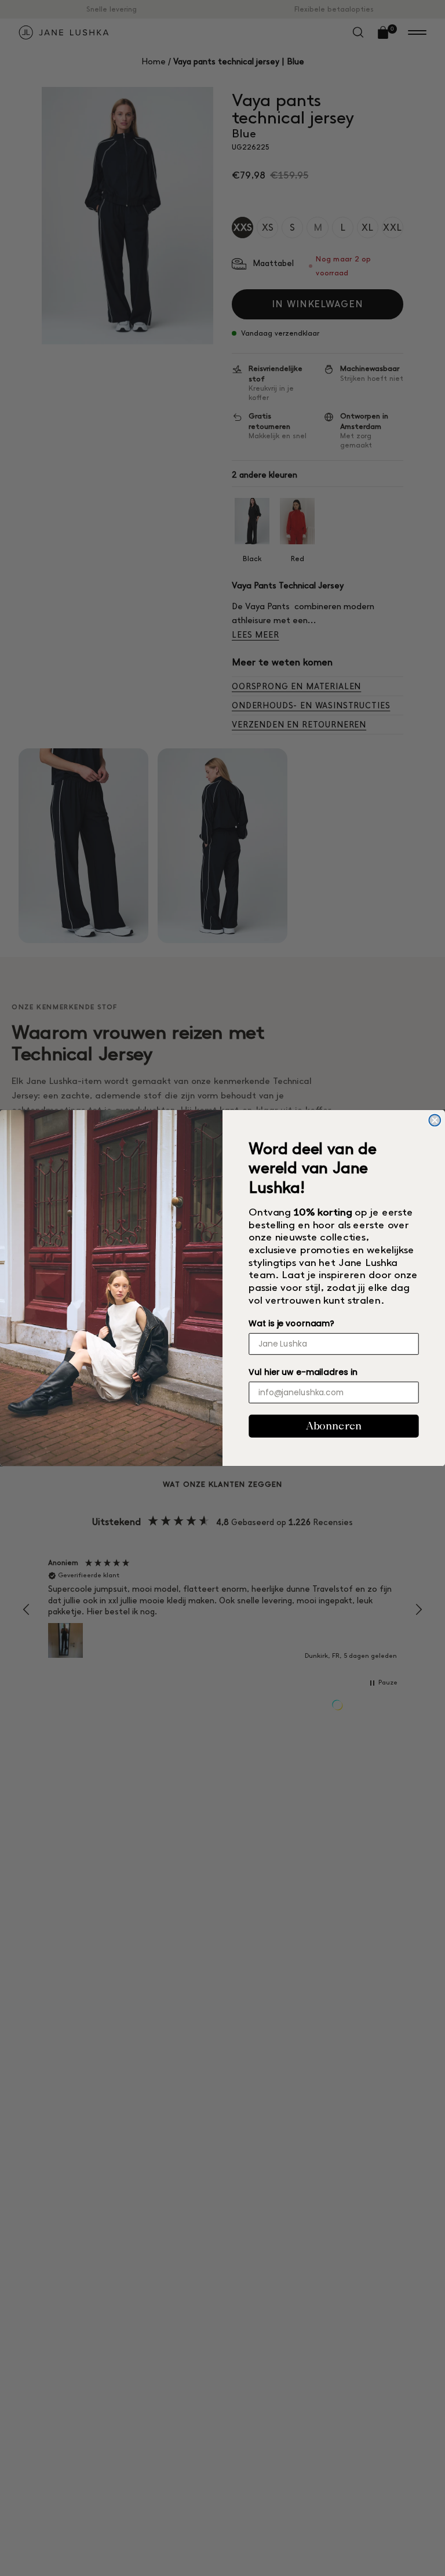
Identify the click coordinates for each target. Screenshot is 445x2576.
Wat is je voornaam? (291, 1323)
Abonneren (334, 1426)
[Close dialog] (435, 1120)
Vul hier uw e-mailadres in (303, 1372)
